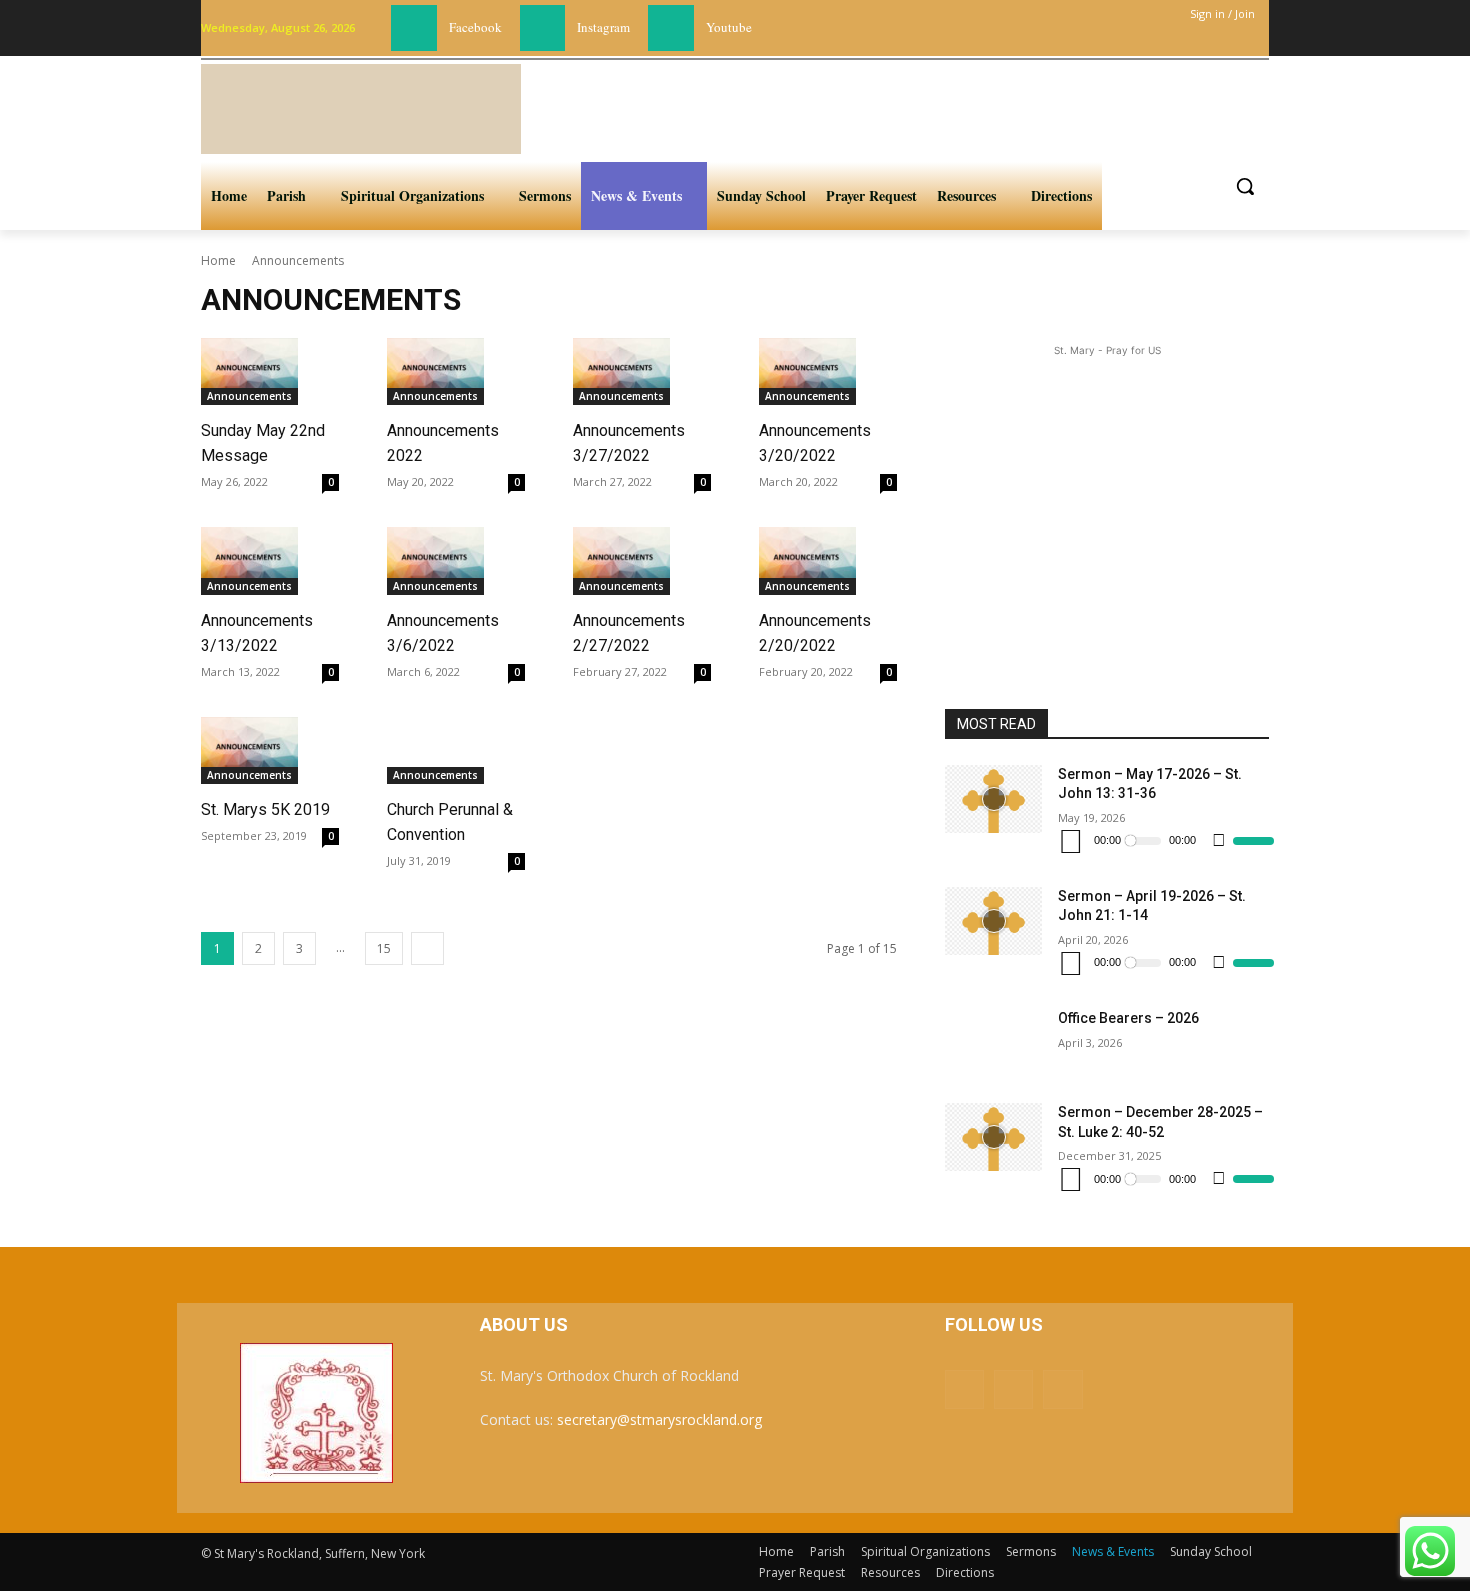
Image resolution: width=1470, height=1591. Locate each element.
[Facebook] (414, 28)
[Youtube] (671, 28)
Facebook (475, 27)
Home (218, 260)
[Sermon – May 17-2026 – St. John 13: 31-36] (993, 799)
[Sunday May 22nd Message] (249, 372)
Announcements (249, 396)
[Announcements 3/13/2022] (249, 561)
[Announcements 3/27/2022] (621, 372)
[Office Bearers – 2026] (993, 1043)
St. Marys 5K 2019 (265, 809)
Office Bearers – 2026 (1128, 1018)
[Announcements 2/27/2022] (621, 561)
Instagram (603, 27)
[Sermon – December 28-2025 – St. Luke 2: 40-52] (993, 1137)
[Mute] (1219, 841)
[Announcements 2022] (435, 372)
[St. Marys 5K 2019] (249, 751)
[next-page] (427, 948)
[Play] (1071, 841)
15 (384, 948)
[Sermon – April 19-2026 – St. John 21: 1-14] (993, 921)
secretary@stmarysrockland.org (659, 1419)
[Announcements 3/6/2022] (435, 561)
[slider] (1253, 841)
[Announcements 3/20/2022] (807, 372)
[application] (1165, 841)
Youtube (729, 27)
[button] (1245, 186)
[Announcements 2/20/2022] (807, 561)
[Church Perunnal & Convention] (435, 751)
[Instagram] (543, 28)
